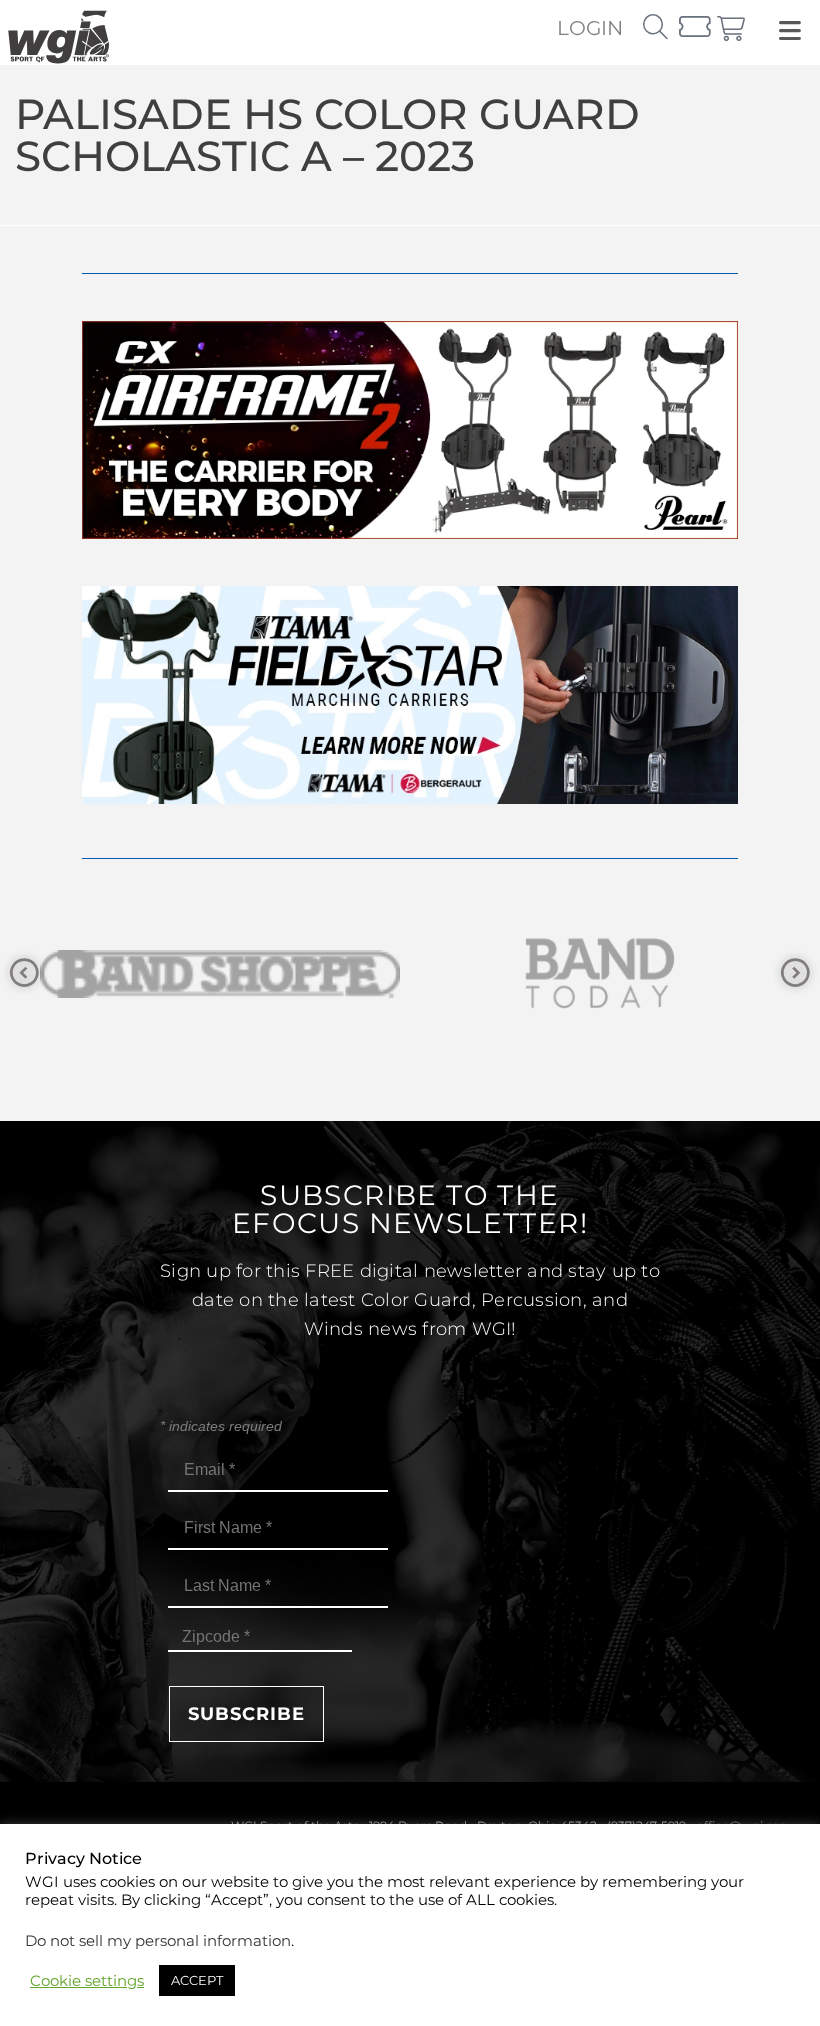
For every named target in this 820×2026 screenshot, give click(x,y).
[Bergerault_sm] (605, 973)
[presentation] (24, 973)
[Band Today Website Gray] (225, 973)
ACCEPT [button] (197, 1980)
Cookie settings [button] (87, 1981)
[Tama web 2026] (410, 798)
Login (590, 28)
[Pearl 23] (410, 533)
